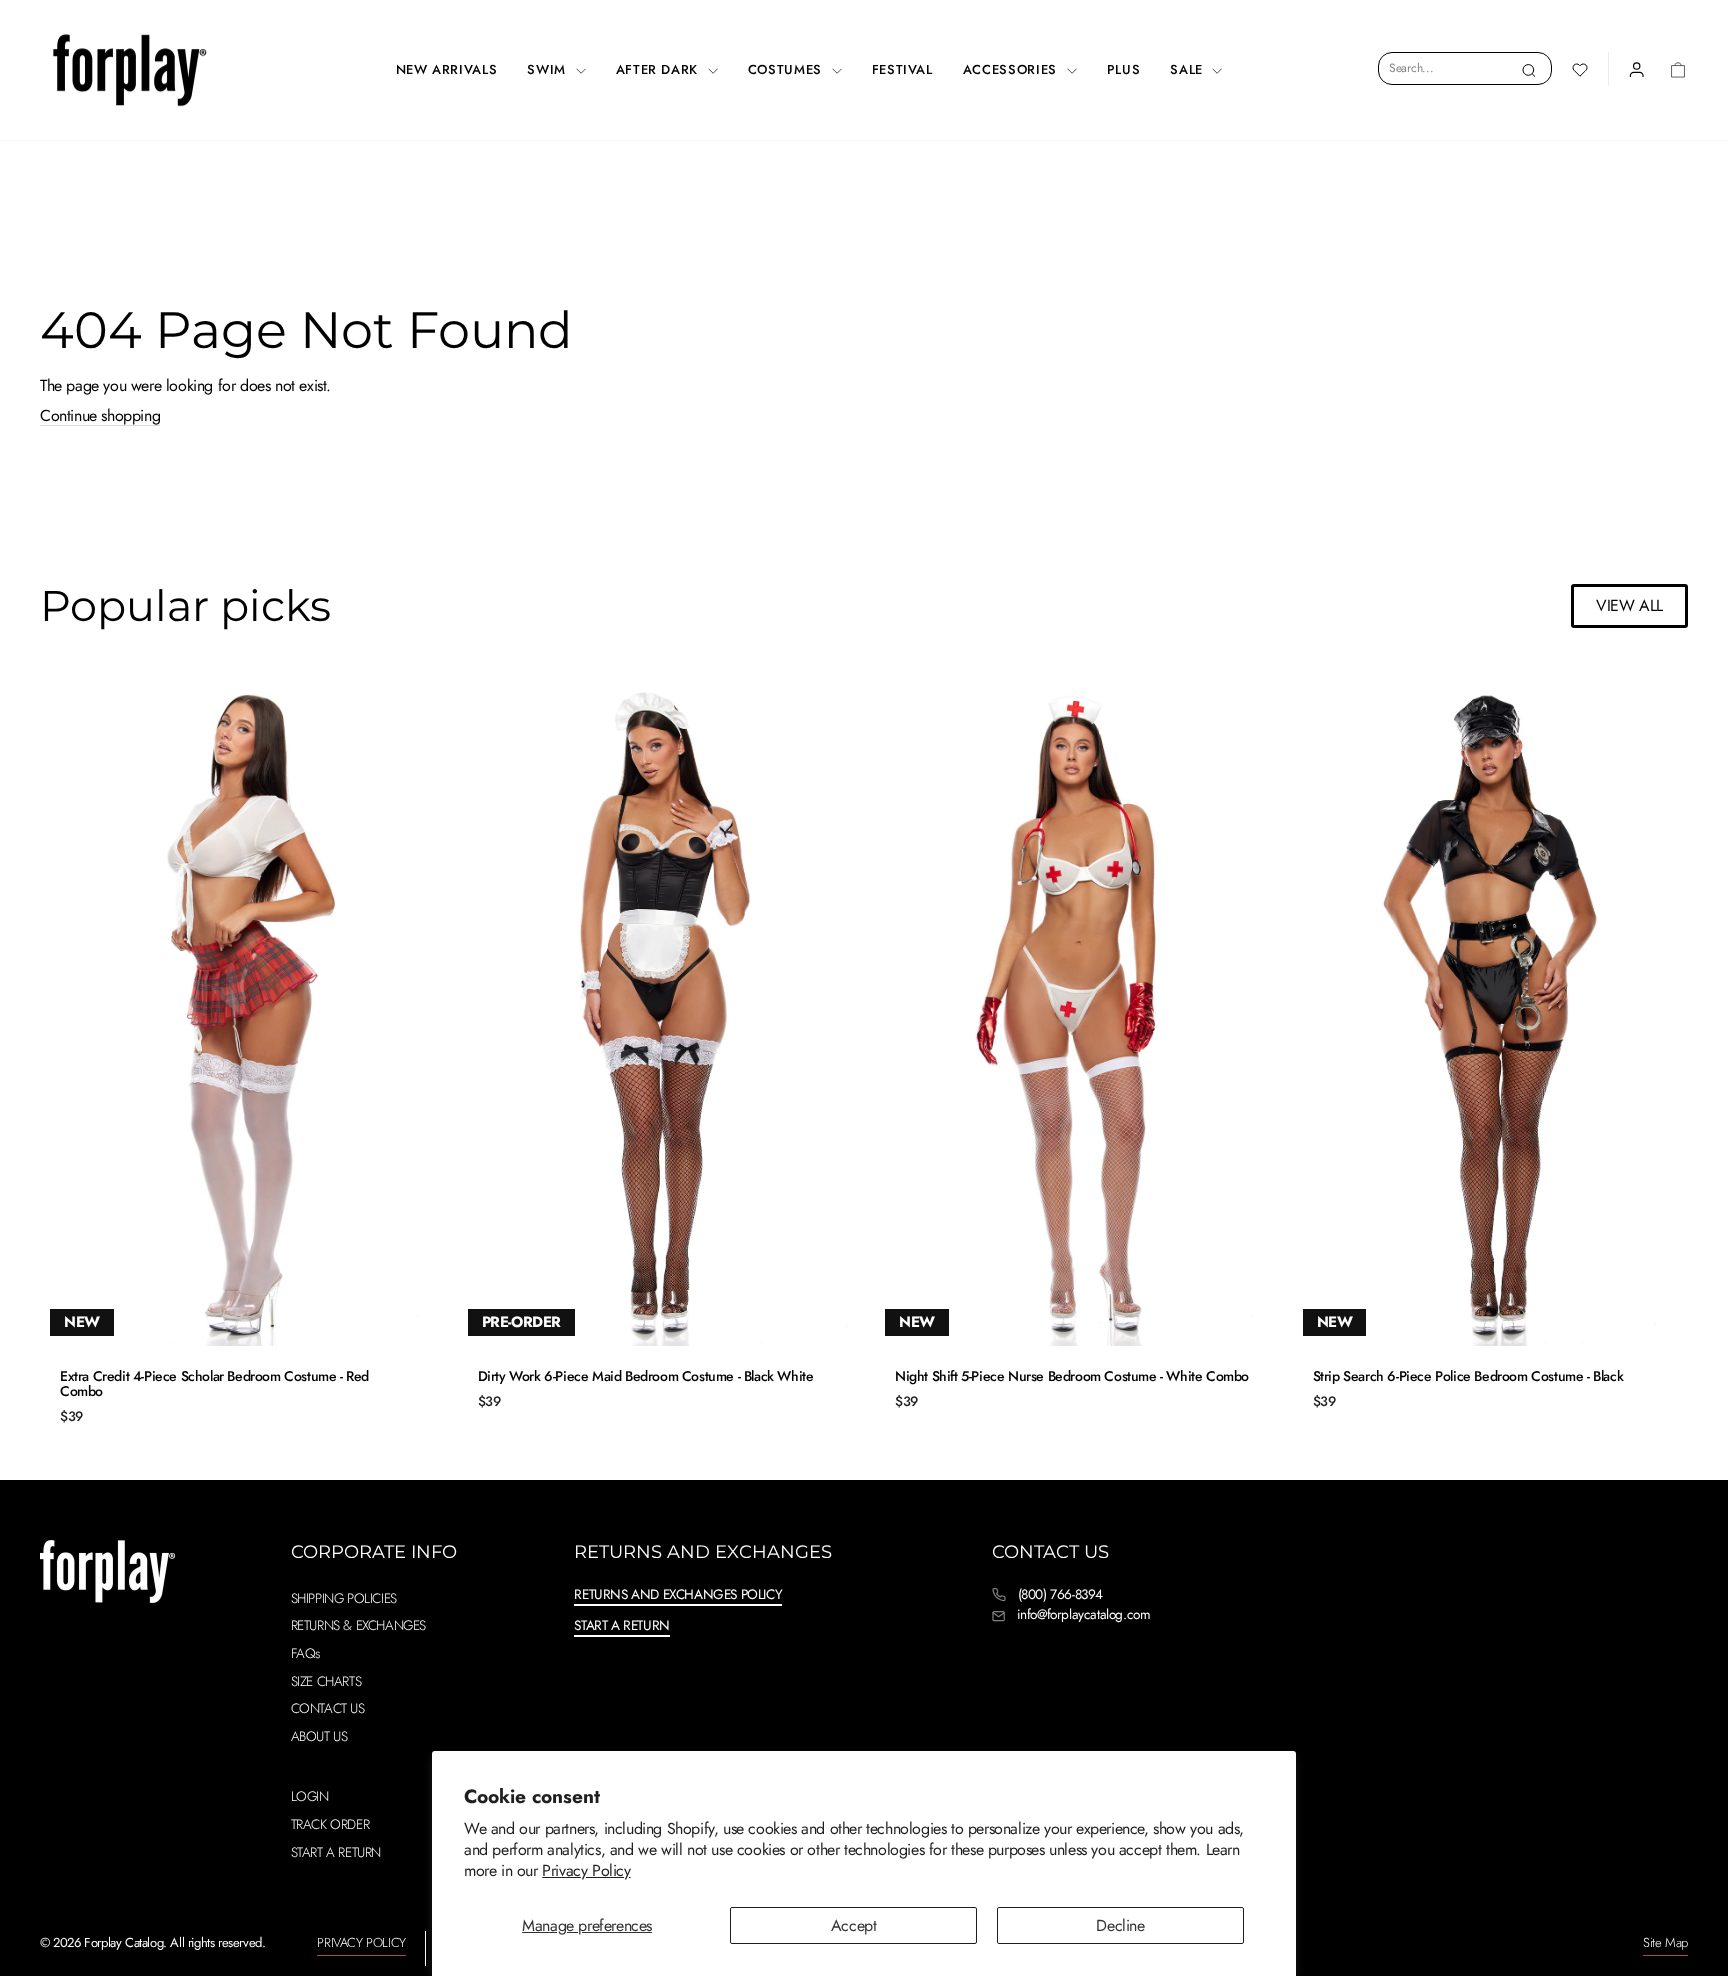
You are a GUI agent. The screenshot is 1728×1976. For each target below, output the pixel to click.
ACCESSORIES (1012, 69)
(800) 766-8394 (1060, 1594)
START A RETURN (336, 1852)
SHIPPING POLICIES (344, 1598)
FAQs (305, 1653)
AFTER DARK (659, 69)
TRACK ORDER (330, 1824)
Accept (854, 1925)
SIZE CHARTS (326, 1681)
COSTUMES (787, 69)
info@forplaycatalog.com (1084, 1614)
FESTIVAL (902, 69)
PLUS (1124, 69)
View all (1629, 605)
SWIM (548, 69)
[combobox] (1465, 68)
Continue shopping (100, 416)
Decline (1120, 1925)
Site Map (1665, 1942)
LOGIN (310, 1796)
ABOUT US (319, 1736)
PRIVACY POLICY (361, 1942)
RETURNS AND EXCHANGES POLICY (678, 1594)
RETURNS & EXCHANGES (358, 1625)
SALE (1188, 69)
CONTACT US (328, 1708)
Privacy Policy (586, 1870)
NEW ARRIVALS (447, 69)
